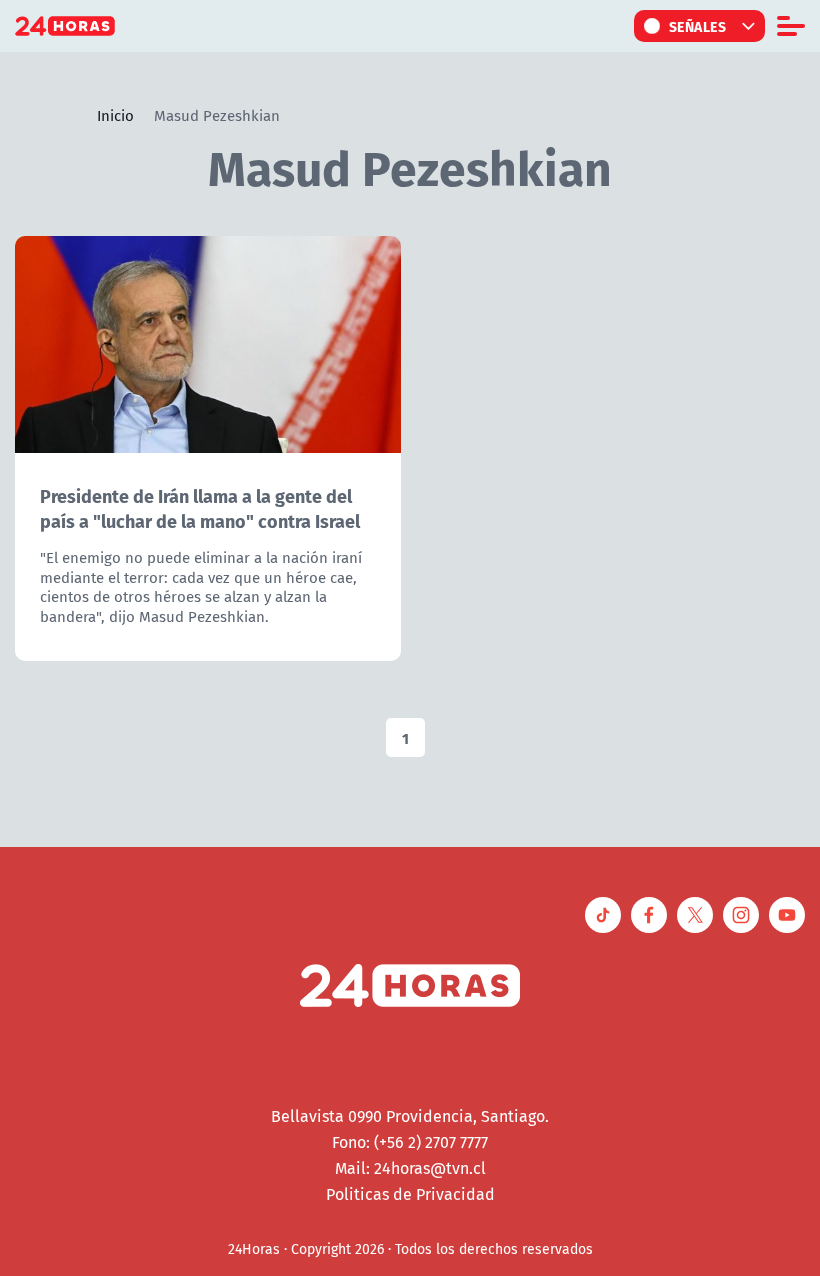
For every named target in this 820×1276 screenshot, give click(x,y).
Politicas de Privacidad (410, 1194)
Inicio (115, 115)
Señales (698, 26)
